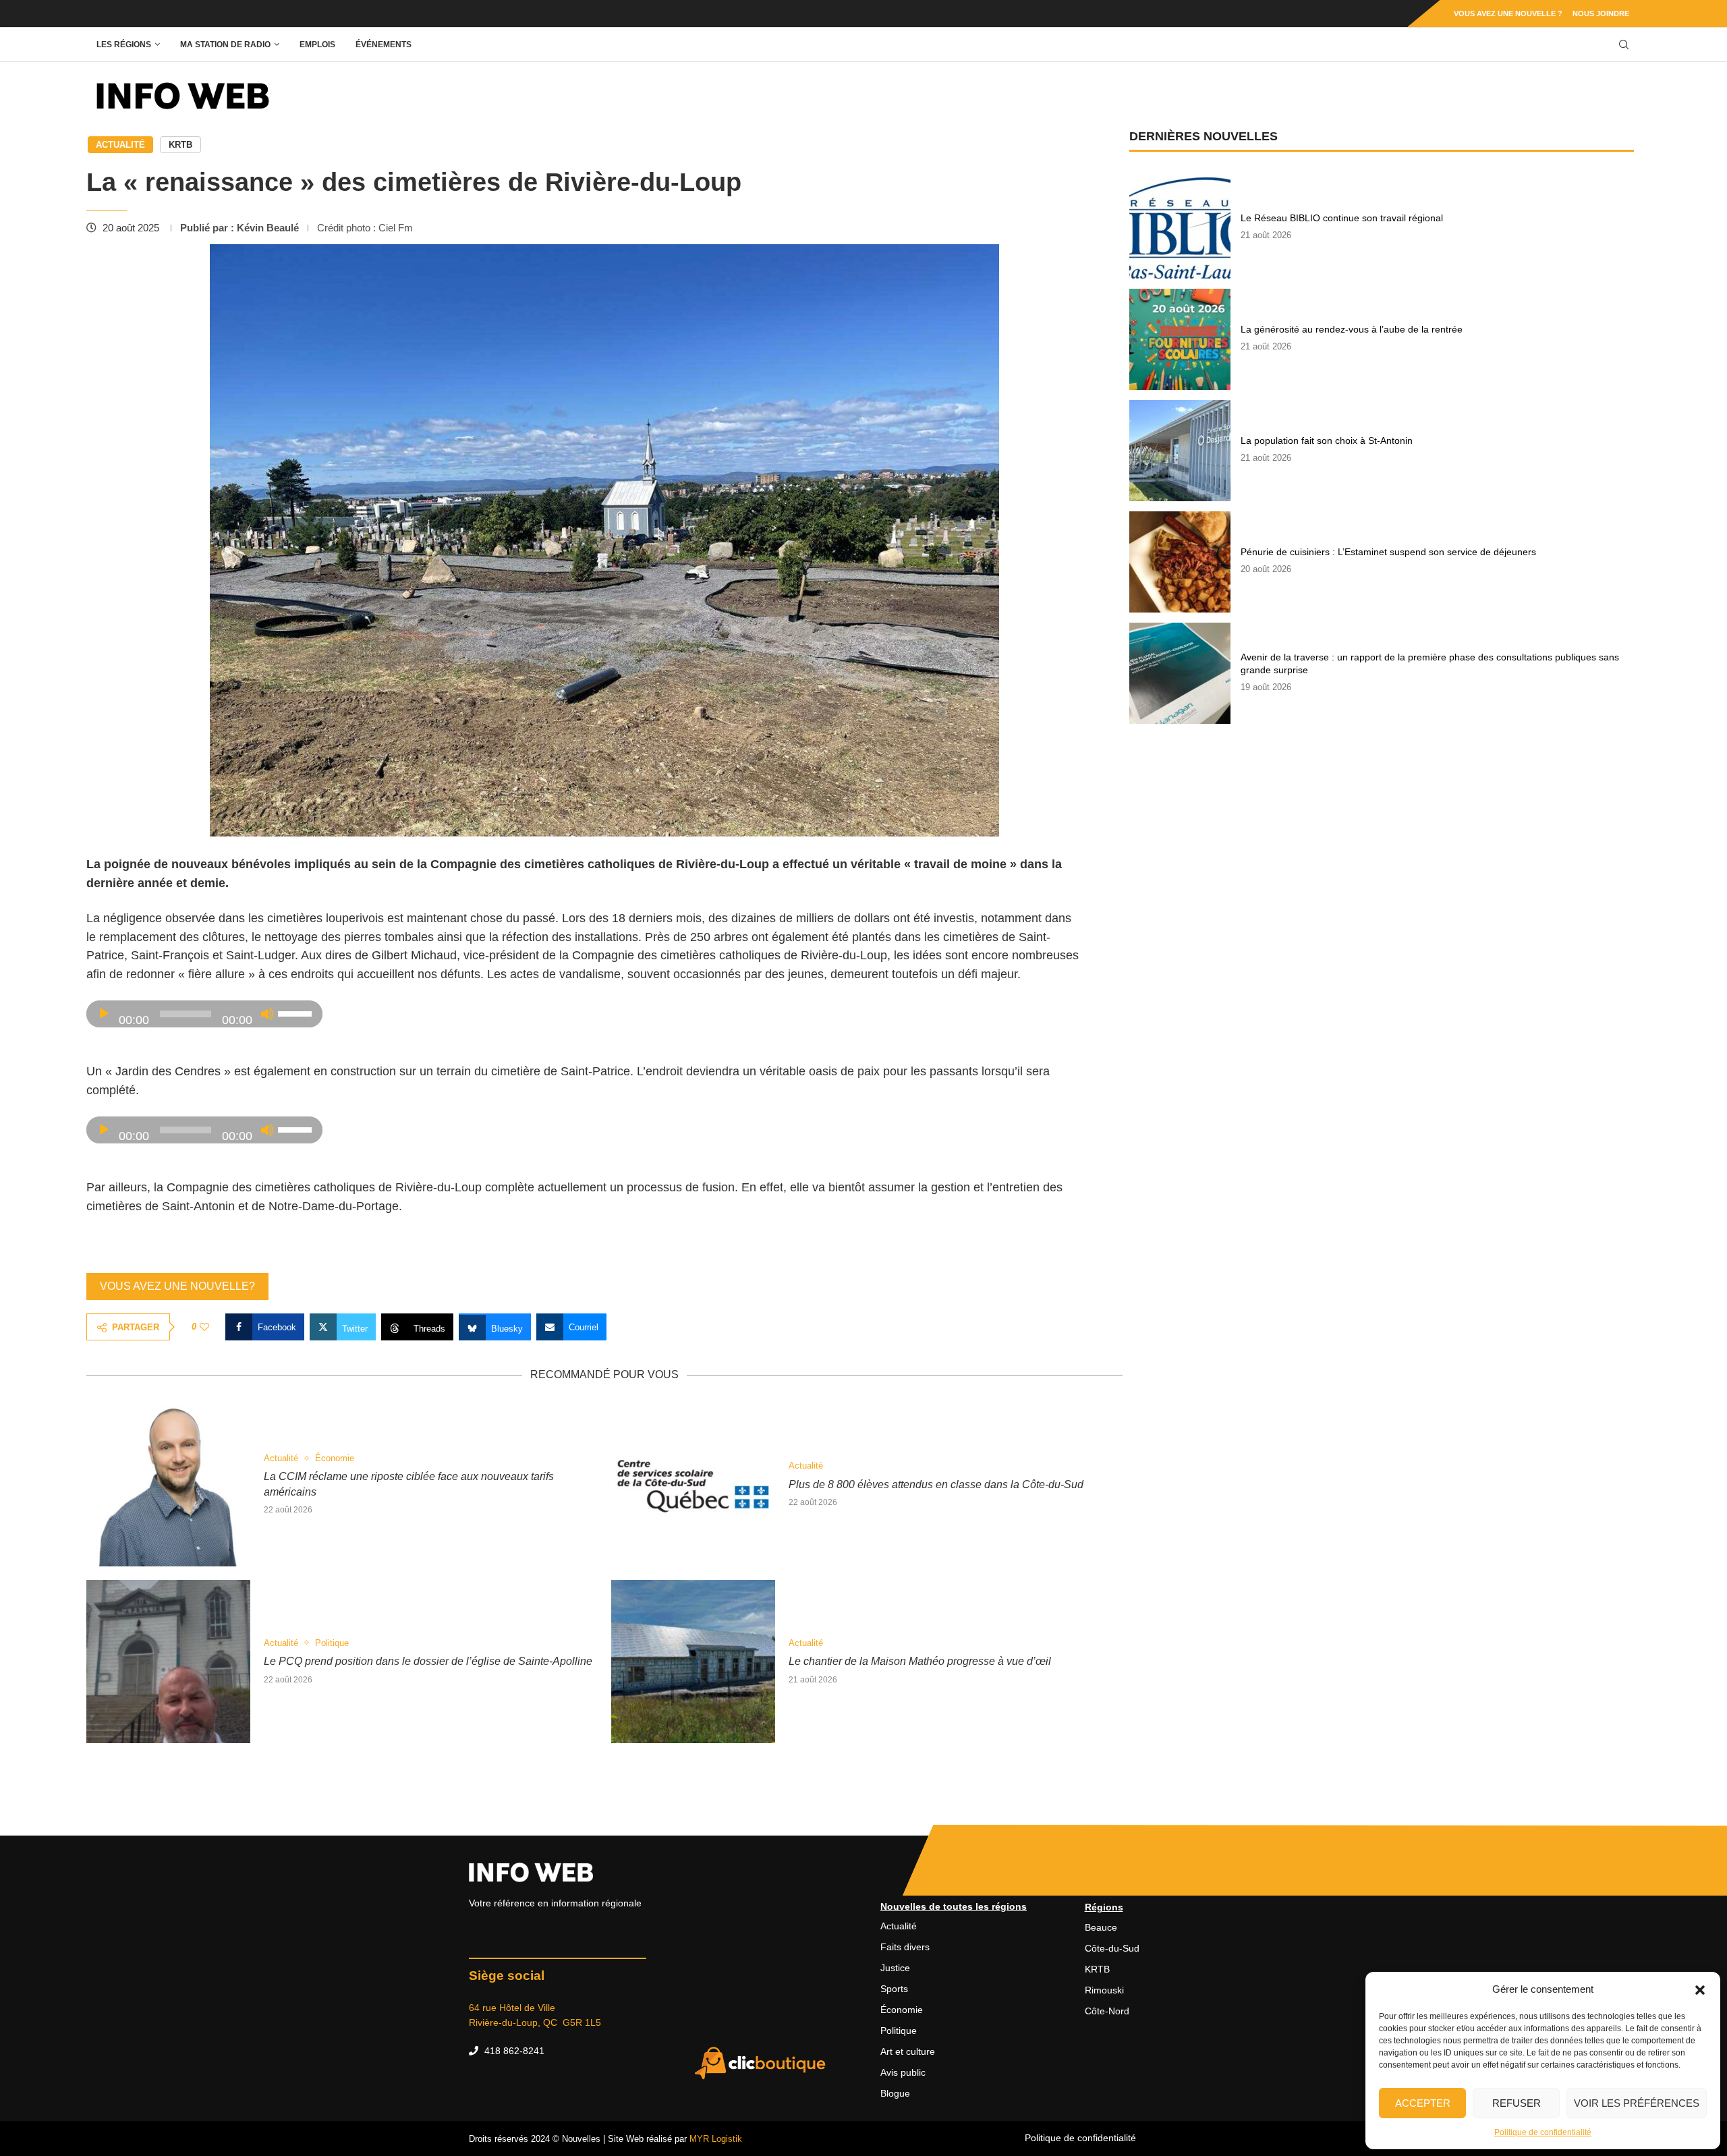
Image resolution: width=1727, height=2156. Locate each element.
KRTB (180, 145)
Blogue (895, 2093)
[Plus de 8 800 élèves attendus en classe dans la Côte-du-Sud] (693, 1484)
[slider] (297, 1013)
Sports (894, 1989)
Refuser (1517, 2103)
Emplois (317, 45)
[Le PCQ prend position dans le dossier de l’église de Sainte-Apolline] (168, 1662)
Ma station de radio (225, 45)
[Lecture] (104, 1014)
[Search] (1624, 45)
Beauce (1101, 1927)
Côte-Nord (1107, 2011)
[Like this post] (204, 1327)
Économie (902, 2010)
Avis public (903, 2072)
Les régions (124, 45)
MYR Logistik (716, 2139)
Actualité (120, 145)
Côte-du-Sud (1112, 1948)
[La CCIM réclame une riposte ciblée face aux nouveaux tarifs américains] (168, 1484)
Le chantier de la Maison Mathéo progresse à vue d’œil (920, 1661)
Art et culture (908, 2051)
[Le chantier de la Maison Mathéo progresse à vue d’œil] (693, 1662)
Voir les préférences (1637, 2103)
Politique (899, 2031)
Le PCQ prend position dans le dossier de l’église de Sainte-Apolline (428, 1661)
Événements (384, 45)
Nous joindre (1601, 13)
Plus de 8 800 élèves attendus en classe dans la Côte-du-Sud (936, 1484)
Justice (895, 1968)
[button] (1700, 1989)
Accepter (1423, 2103)
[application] (204, 1014)
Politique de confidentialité (1543, 2132)
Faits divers (905, 1947)
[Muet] (267, 1014)
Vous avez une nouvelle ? (1508, 13)
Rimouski (1104, 1990)
